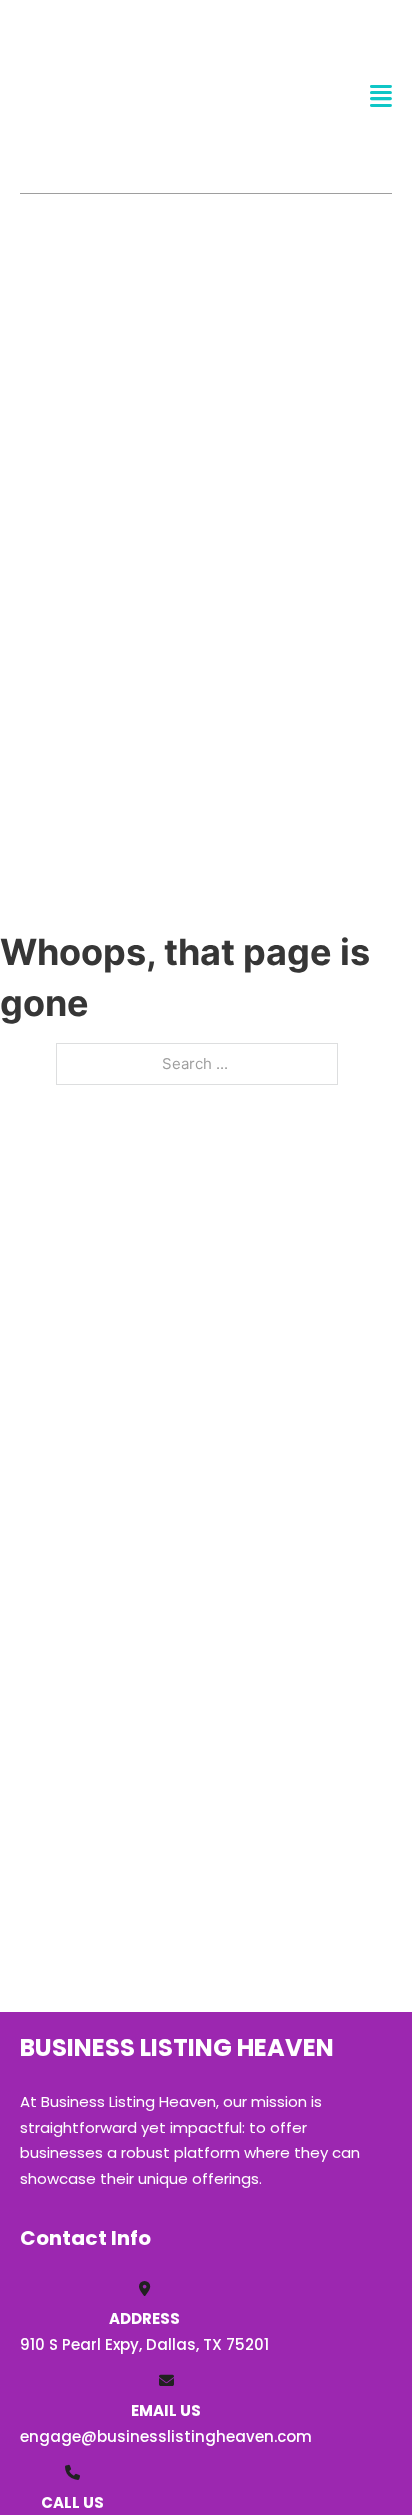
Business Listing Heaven (96, 96)
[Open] (381, 96)
